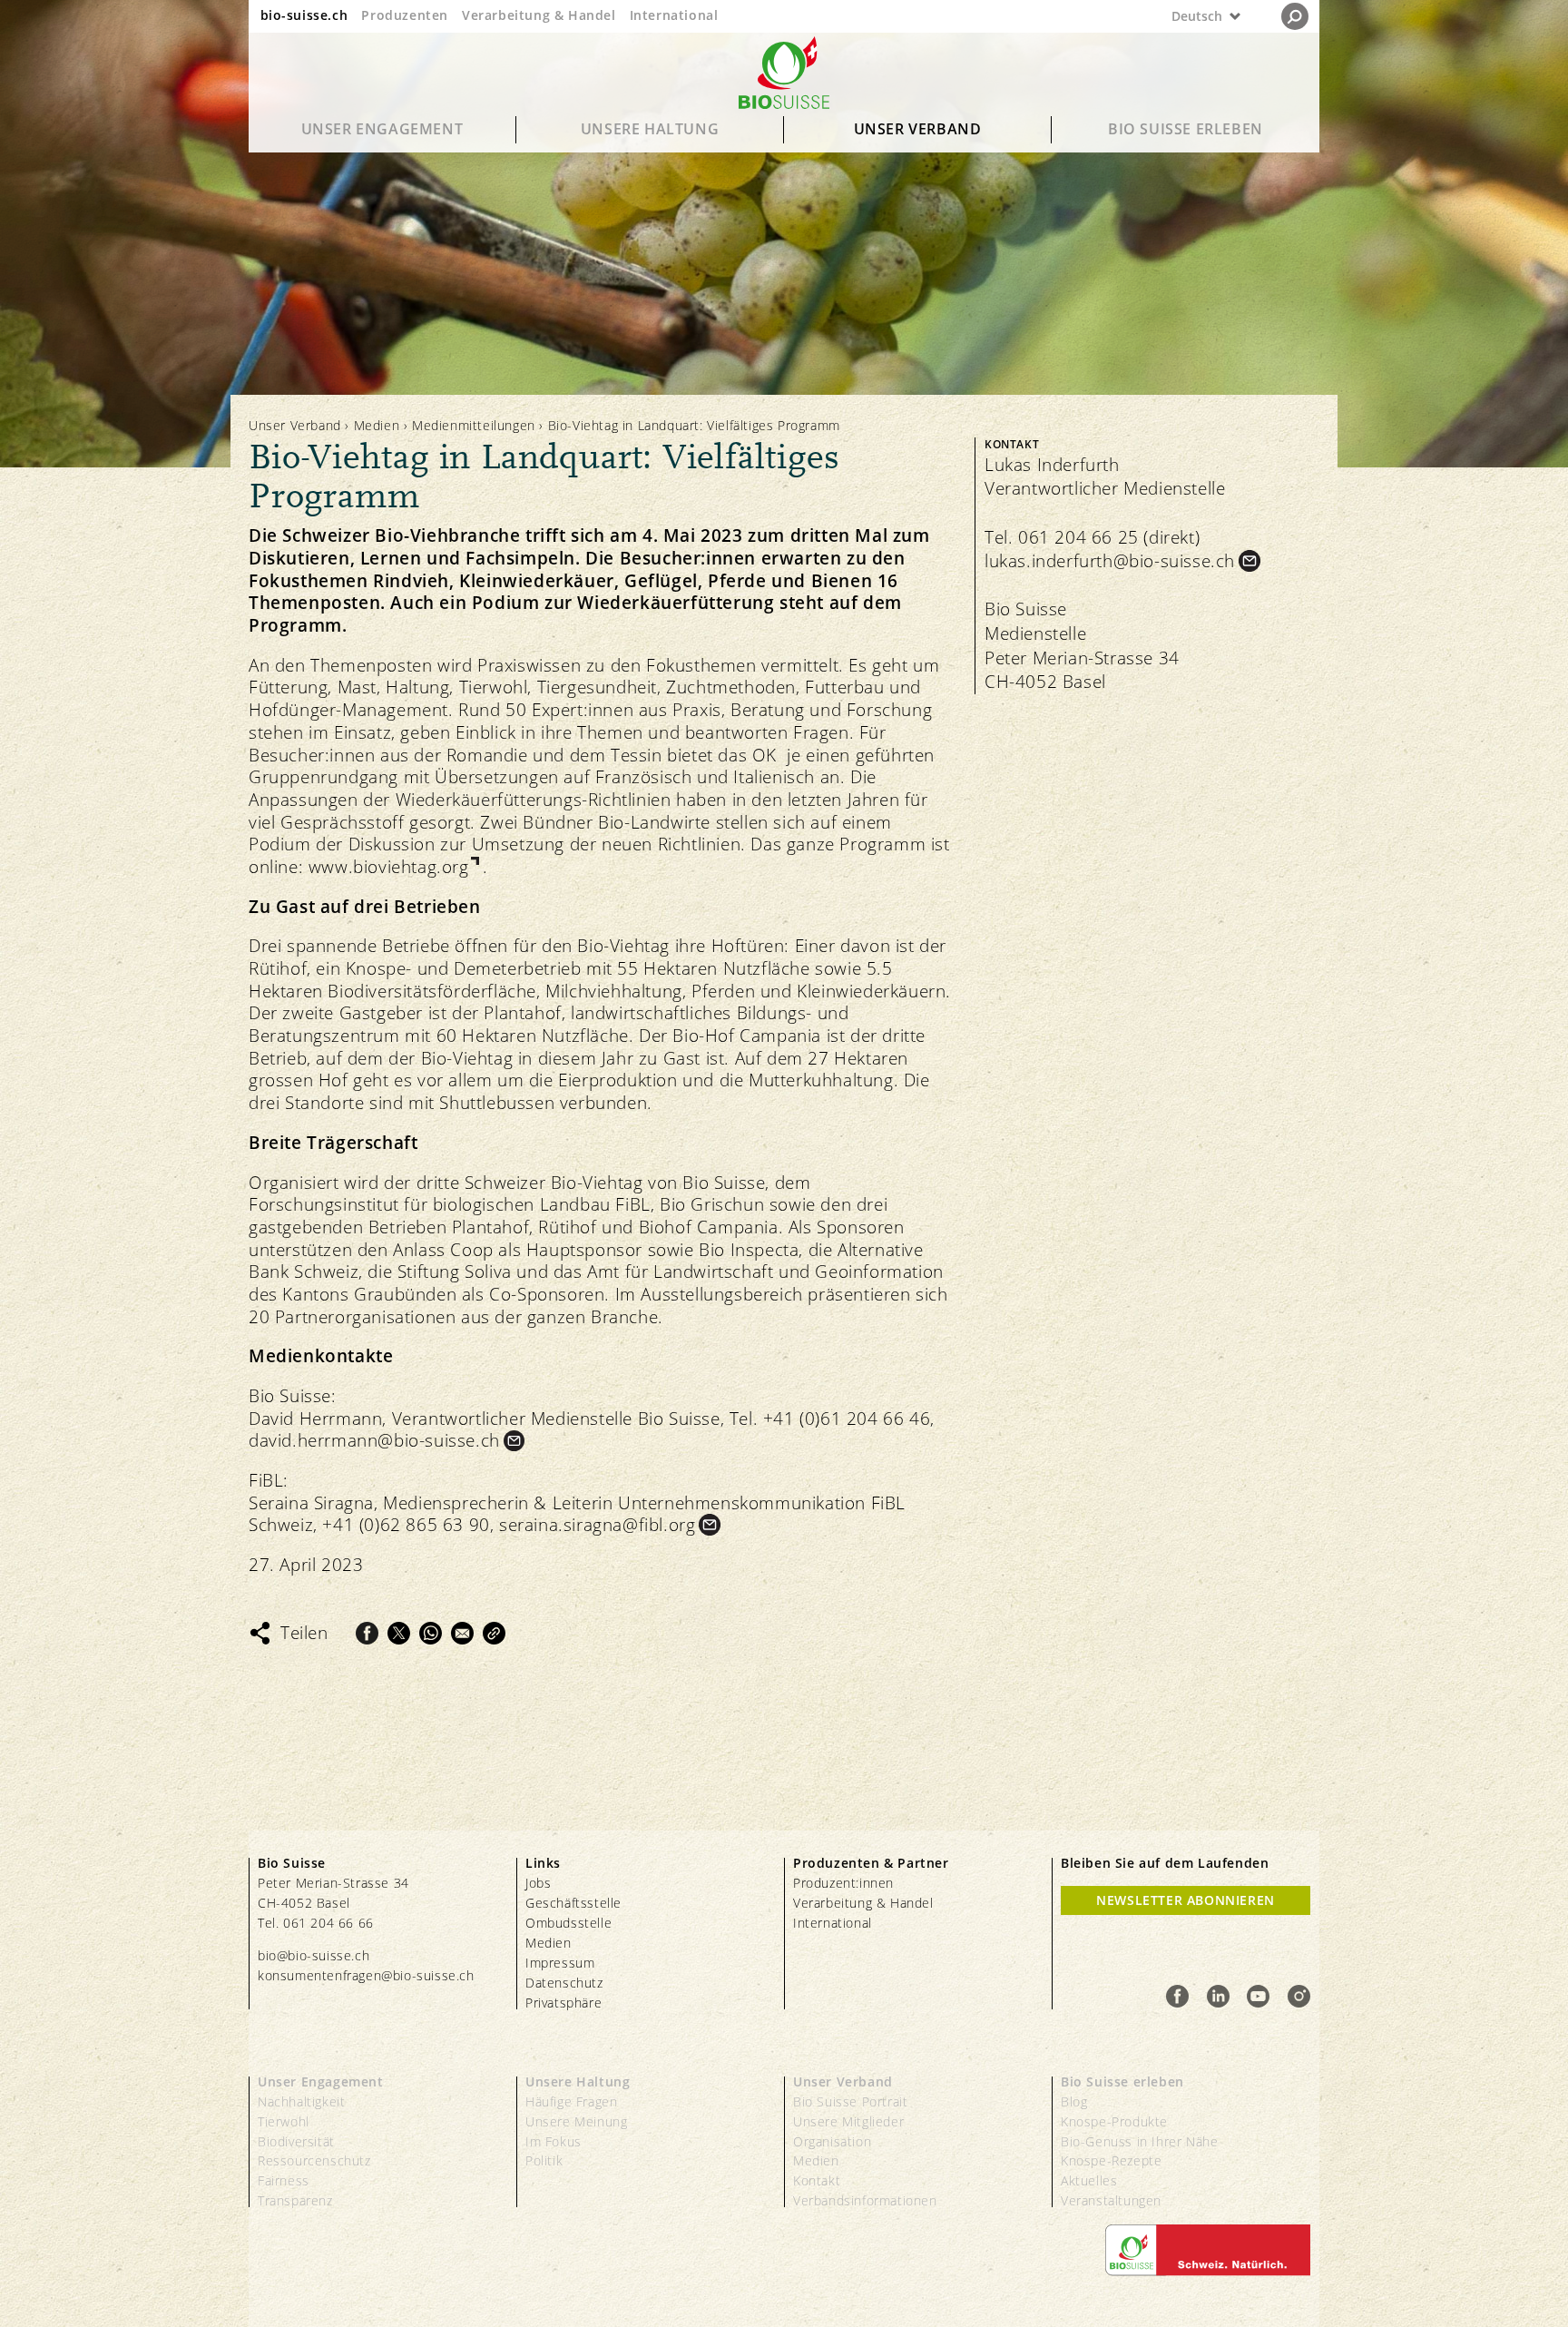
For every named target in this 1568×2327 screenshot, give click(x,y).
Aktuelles (1089, 2180)
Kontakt (817, 2180)
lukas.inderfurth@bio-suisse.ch (1110, 561)
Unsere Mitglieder (848, 2121)
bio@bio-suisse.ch (314, 1955)
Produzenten (405, 15)
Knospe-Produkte (1114, 2121)
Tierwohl (284, 2121)
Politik (544, 2160)
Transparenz (295, 2200)
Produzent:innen (843, 1883)
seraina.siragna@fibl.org (597, 1525)
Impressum (560, 1963)
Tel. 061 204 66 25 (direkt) (1092, 537)
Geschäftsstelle (573, 1903)
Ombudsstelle (568, 1923)
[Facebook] (367, 1633)
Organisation (832, 2141)
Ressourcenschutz (314, 2160)
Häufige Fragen (571, 2101)
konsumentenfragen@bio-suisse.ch (366, 1975)
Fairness (284, 2180)
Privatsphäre (563, 2003)
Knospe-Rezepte (1111, 2160)
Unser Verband (918, 129)
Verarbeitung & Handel (539, 15)
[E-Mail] (462, 1633)
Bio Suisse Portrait (850, 2101)
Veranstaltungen (1111, 2200)
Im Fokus (554, 2141)
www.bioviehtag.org (389, 867)
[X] (399, 1633)
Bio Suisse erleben (1186, 129)
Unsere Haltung (650, 129)
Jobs (538, 1883)
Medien (377, 425)
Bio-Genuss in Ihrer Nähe (1139, 2141)
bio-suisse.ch (304, 15)
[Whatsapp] (431, 1633)
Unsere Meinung (576, 2121)
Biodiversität (296, 2141)
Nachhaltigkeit (301, 2101)
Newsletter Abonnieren (1186, 1900)
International (674, 15)
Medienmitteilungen (474, 425)
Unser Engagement (382, 129)
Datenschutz (564, 1983)
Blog (1074, 2101)
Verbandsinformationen (865, 2200)
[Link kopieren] (494, 1633)
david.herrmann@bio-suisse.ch (374, 1441)
